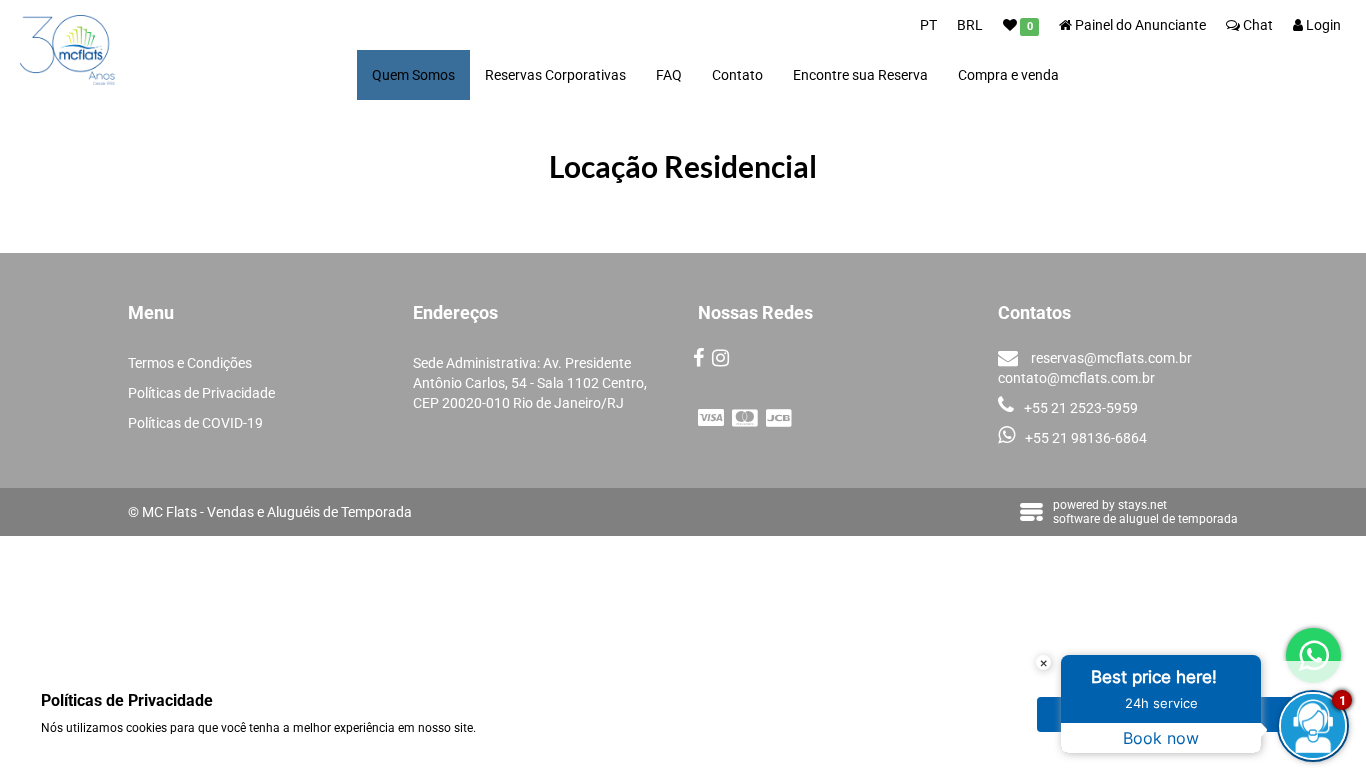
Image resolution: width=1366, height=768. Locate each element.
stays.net (1142, 505)
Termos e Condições (190, 363)
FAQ (669, 75)
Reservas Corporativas (555, 75)
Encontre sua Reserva (860, 75)
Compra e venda (1008, 75)
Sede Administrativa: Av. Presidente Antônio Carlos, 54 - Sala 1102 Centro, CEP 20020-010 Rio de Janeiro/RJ (530, 383)
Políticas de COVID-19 (195, 423)
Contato (737, 75)
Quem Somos (413, 75)
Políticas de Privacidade (201, 393)
